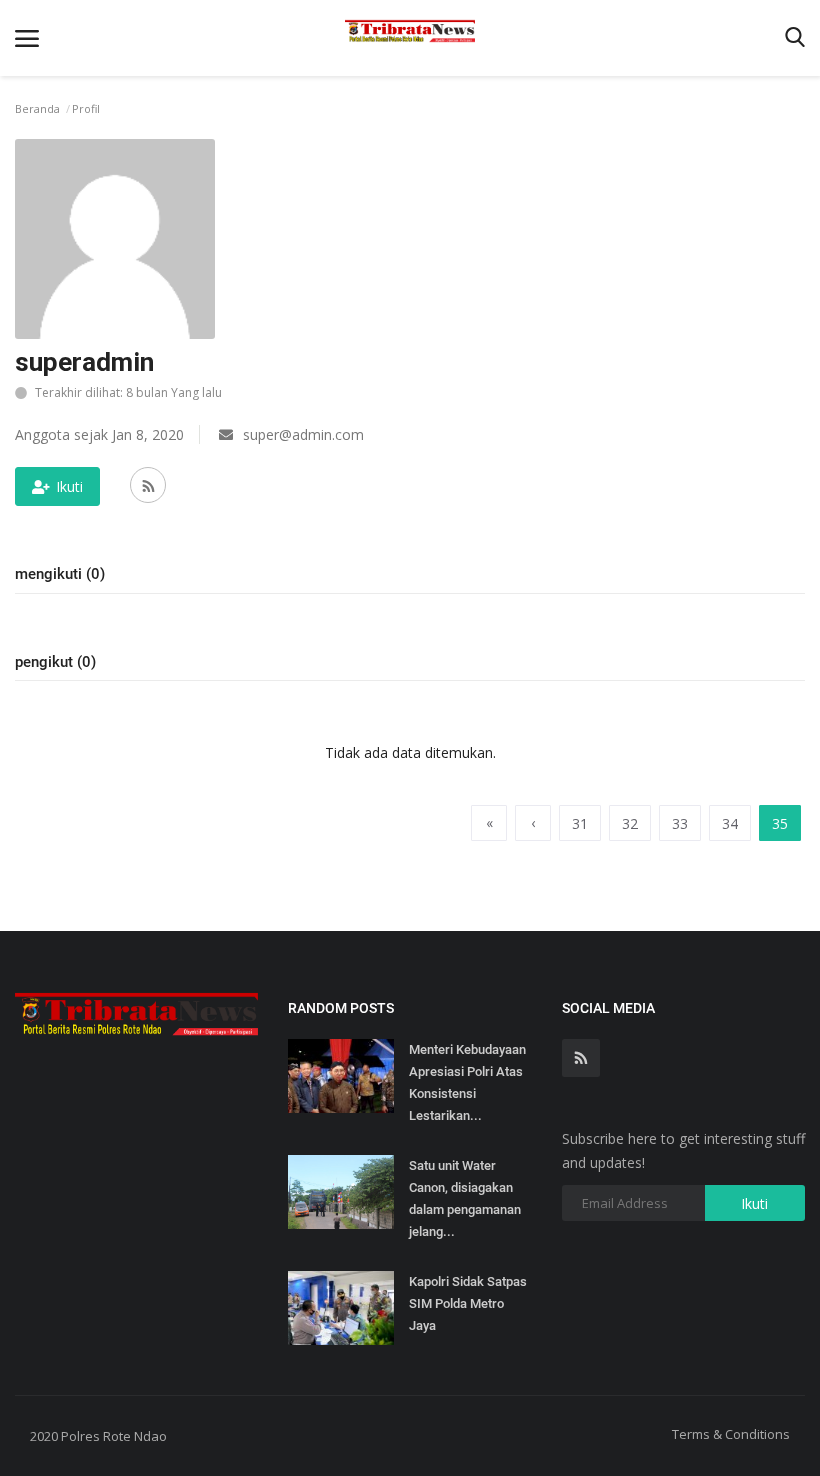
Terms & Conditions (731, 1434)
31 (580, 823)
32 (630, 823)
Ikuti (69, 486)
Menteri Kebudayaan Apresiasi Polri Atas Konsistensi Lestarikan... (467, 1082)
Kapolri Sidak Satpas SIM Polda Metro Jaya (468, 1303)
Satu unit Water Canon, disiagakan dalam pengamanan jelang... (465, 1198)
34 (730, 823)
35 (780, 823)
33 (680, 823)
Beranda (37, 108)
